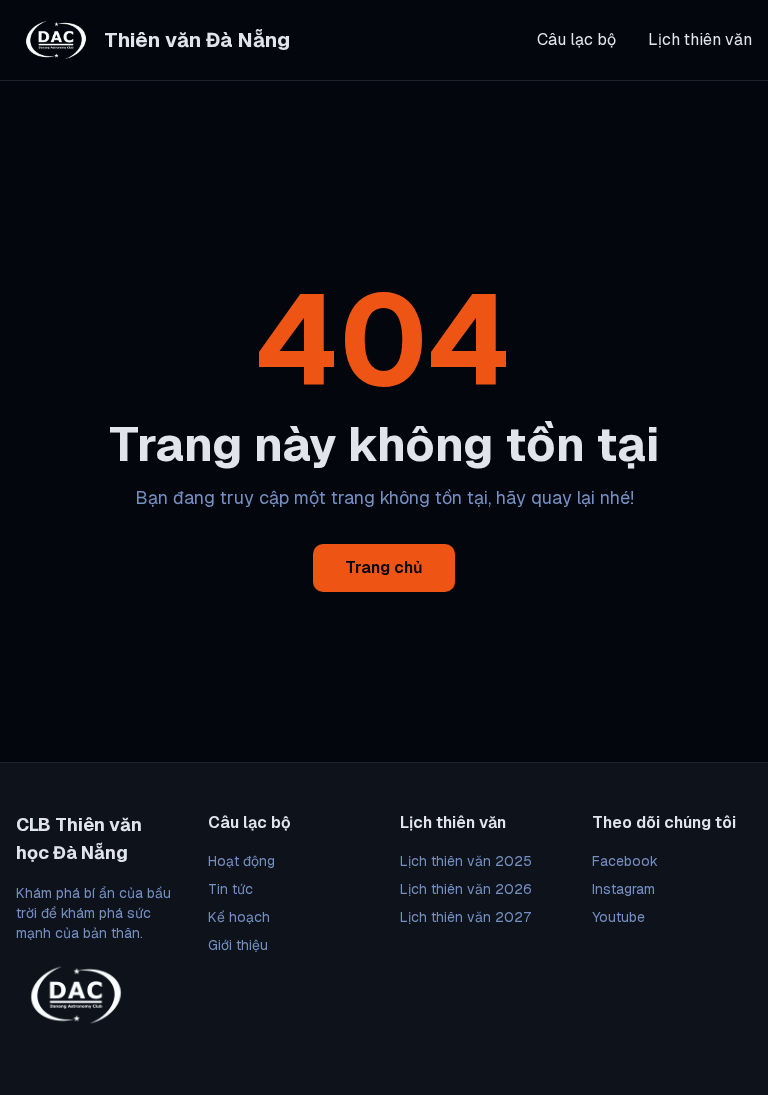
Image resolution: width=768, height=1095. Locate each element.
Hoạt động (241, 861)
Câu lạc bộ (576, 39)
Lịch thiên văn (700, 39)
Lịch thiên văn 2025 (466, 861)
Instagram (623, 889)
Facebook (625, 861)
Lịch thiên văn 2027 (465, 917)
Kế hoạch (239, 917)
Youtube (618, 917)
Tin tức (230, 889)
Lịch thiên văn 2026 (466, 889)
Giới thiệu (238, 945)
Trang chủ (384, 567)
